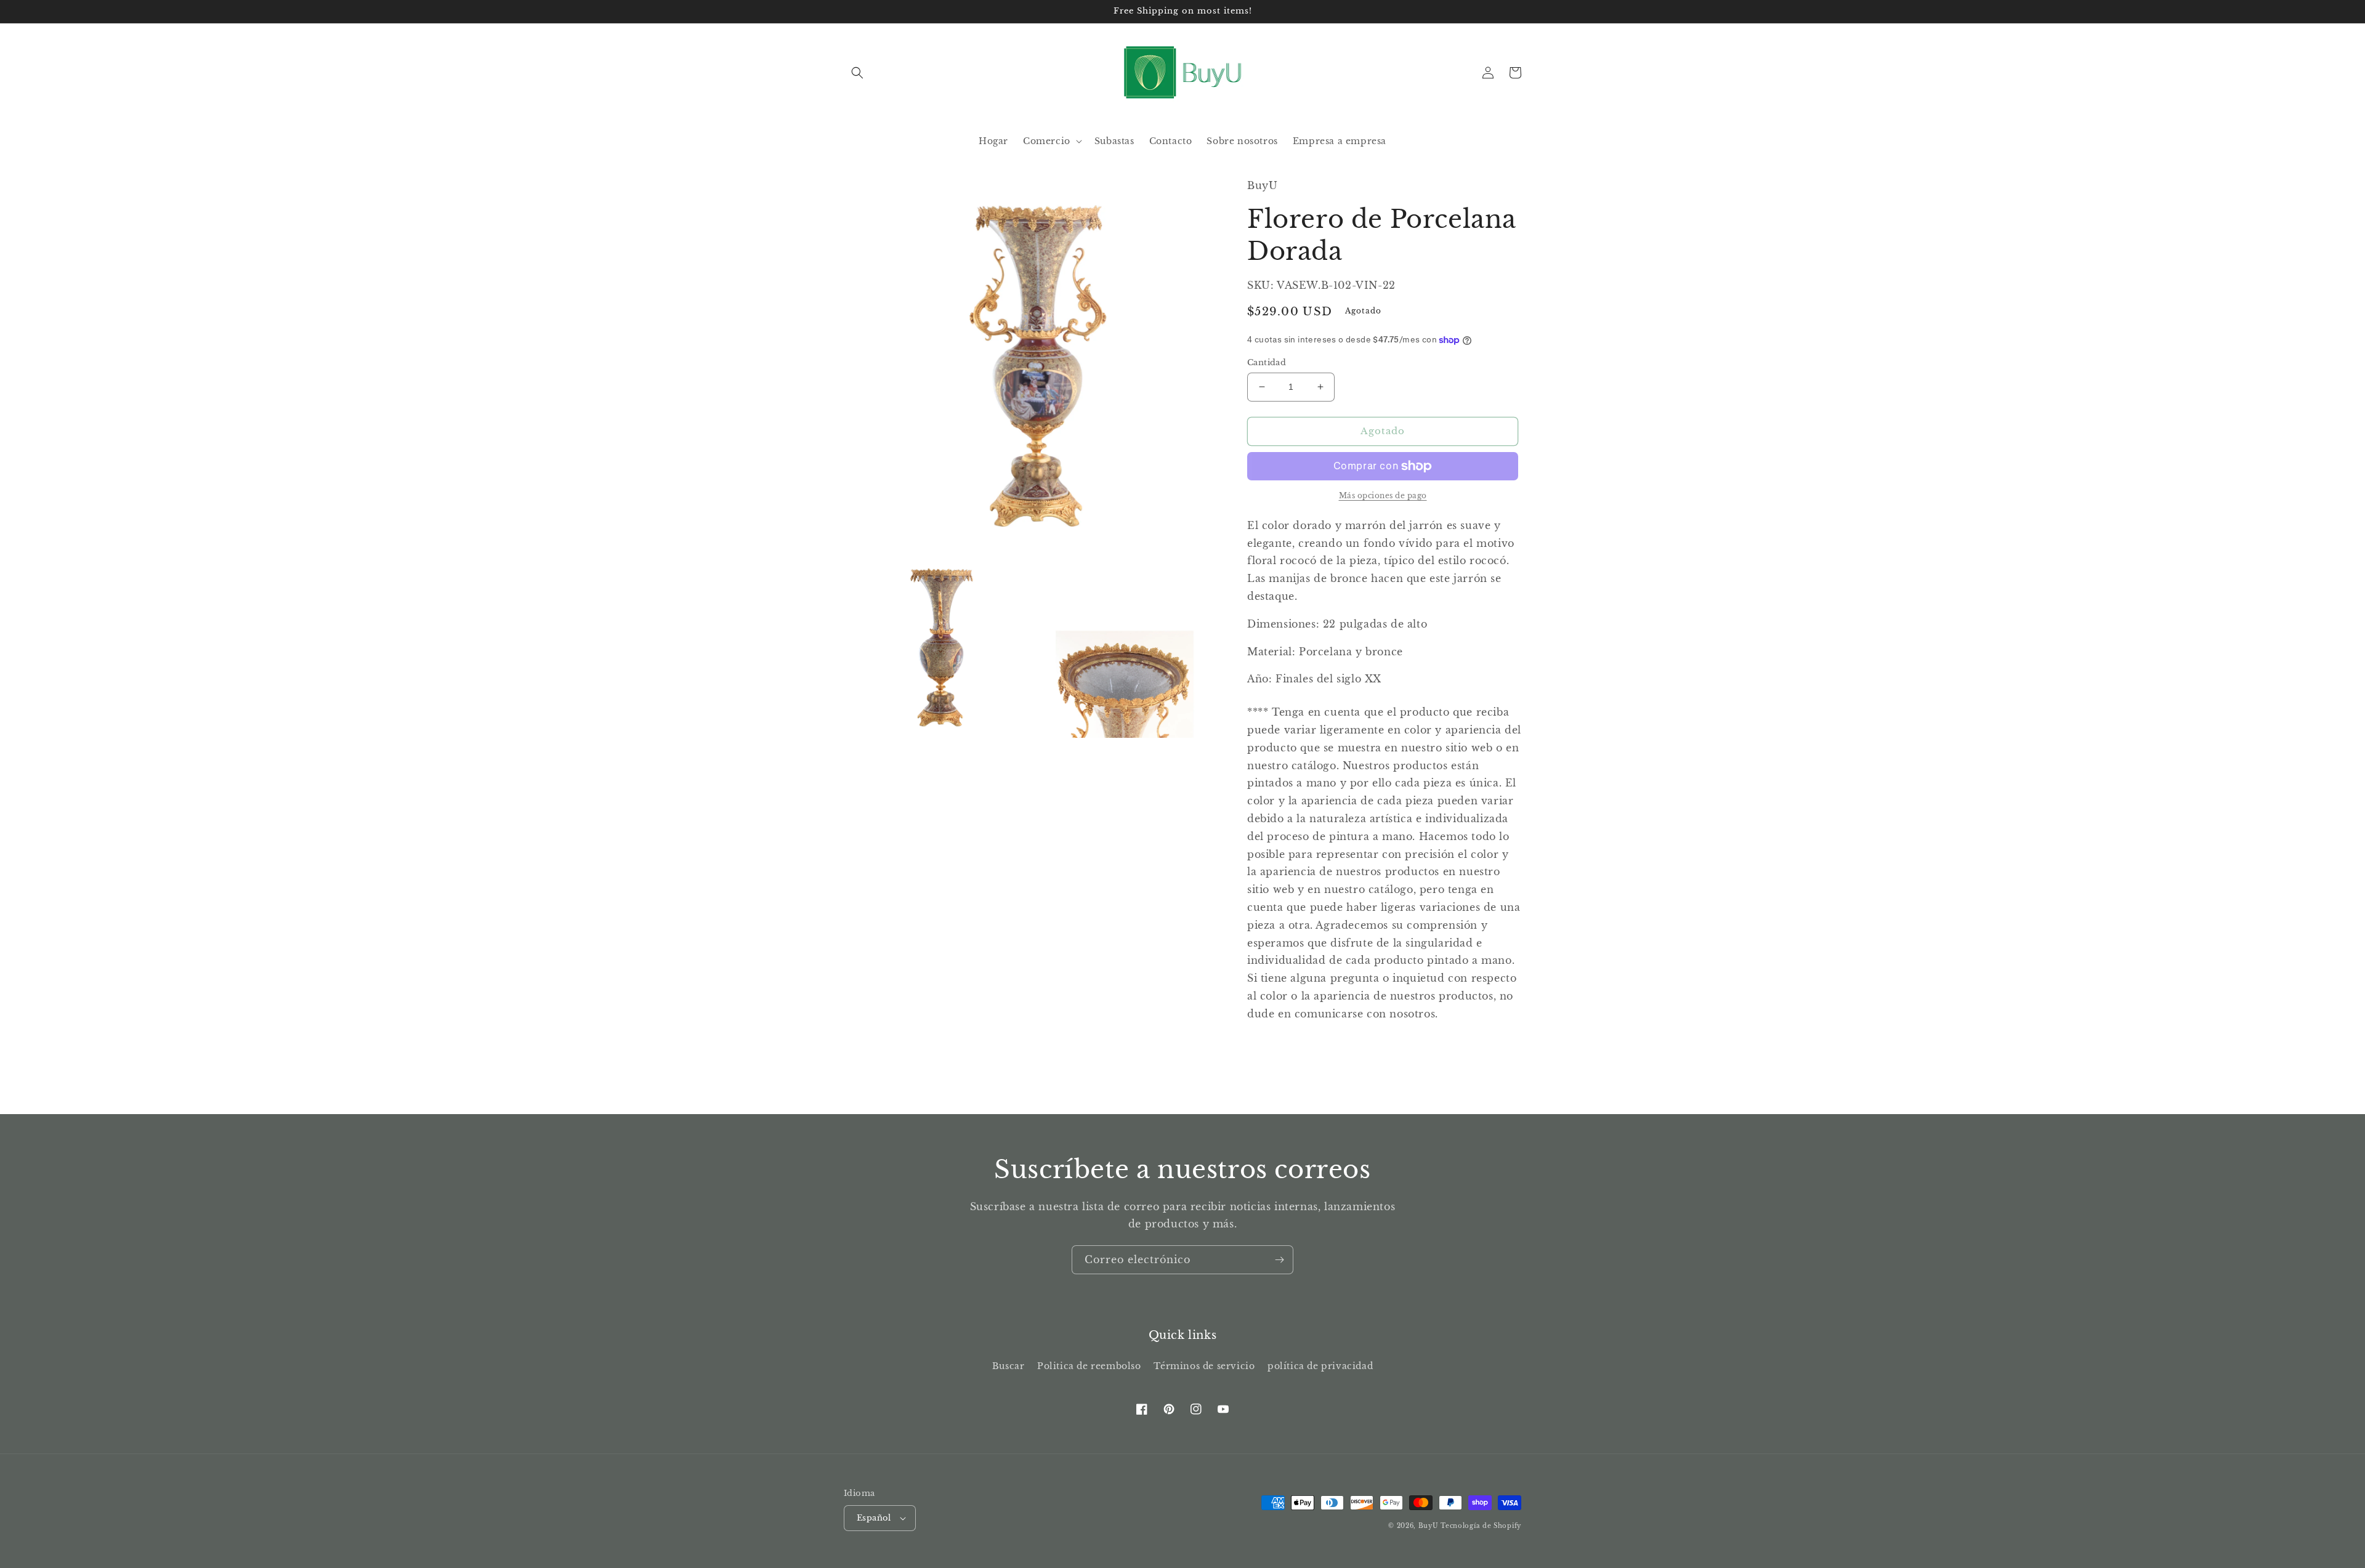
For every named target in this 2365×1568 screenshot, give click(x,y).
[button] (857, 73)
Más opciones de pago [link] (1383, 495)
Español (874, 1518)
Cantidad (1267, 362)
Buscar (1009, 1366)
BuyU (1429, 1526)
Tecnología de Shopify (1481, 1526)
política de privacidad (1320, 1366)
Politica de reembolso (1089, 1366)
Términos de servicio (1204, 1366)
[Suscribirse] (1279, 1260)
